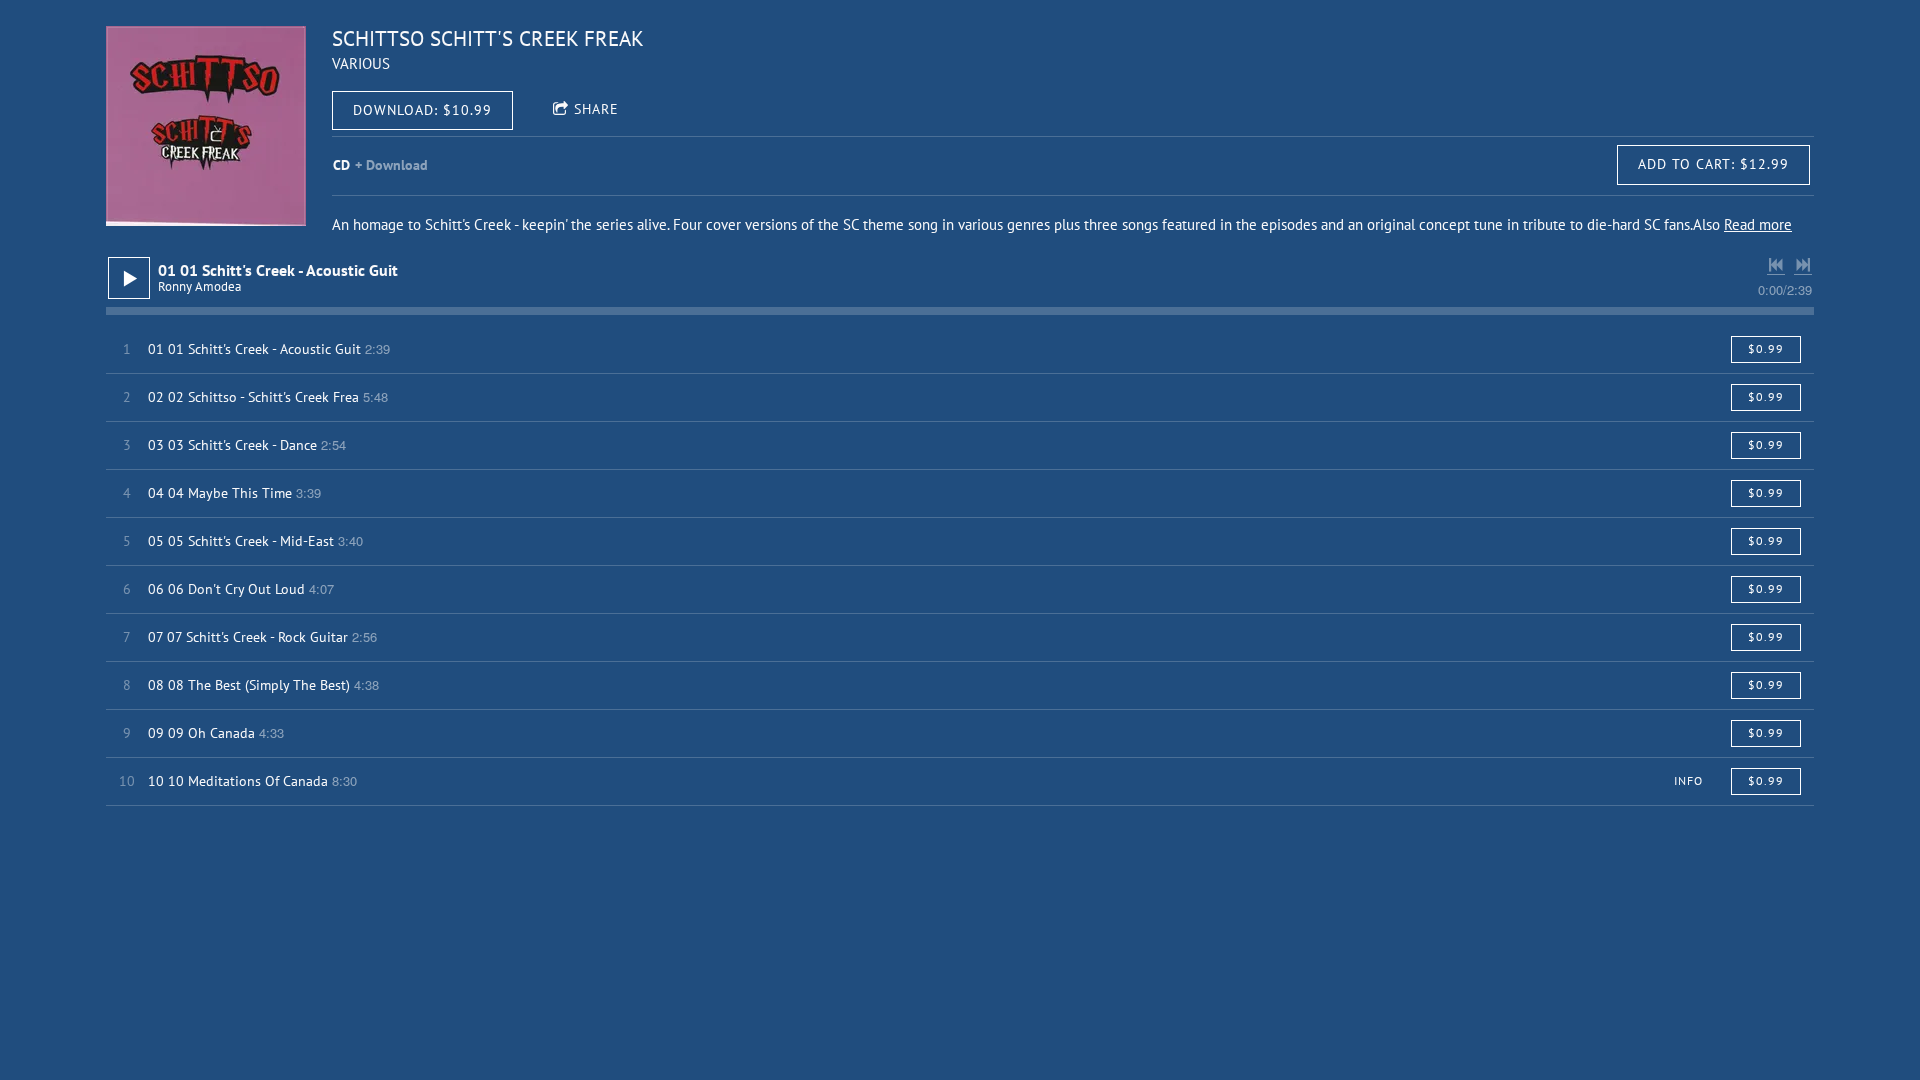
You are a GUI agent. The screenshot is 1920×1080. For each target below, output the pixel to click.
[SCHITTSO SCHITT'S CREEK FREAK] (206, 126)
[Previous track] (1776, 265)
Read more (1758, 224)
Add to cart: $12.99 (1713, 164)
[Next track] (1803, 265)
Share (596, 109)
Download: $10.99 (422, 110)
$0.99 (1766, 348)
